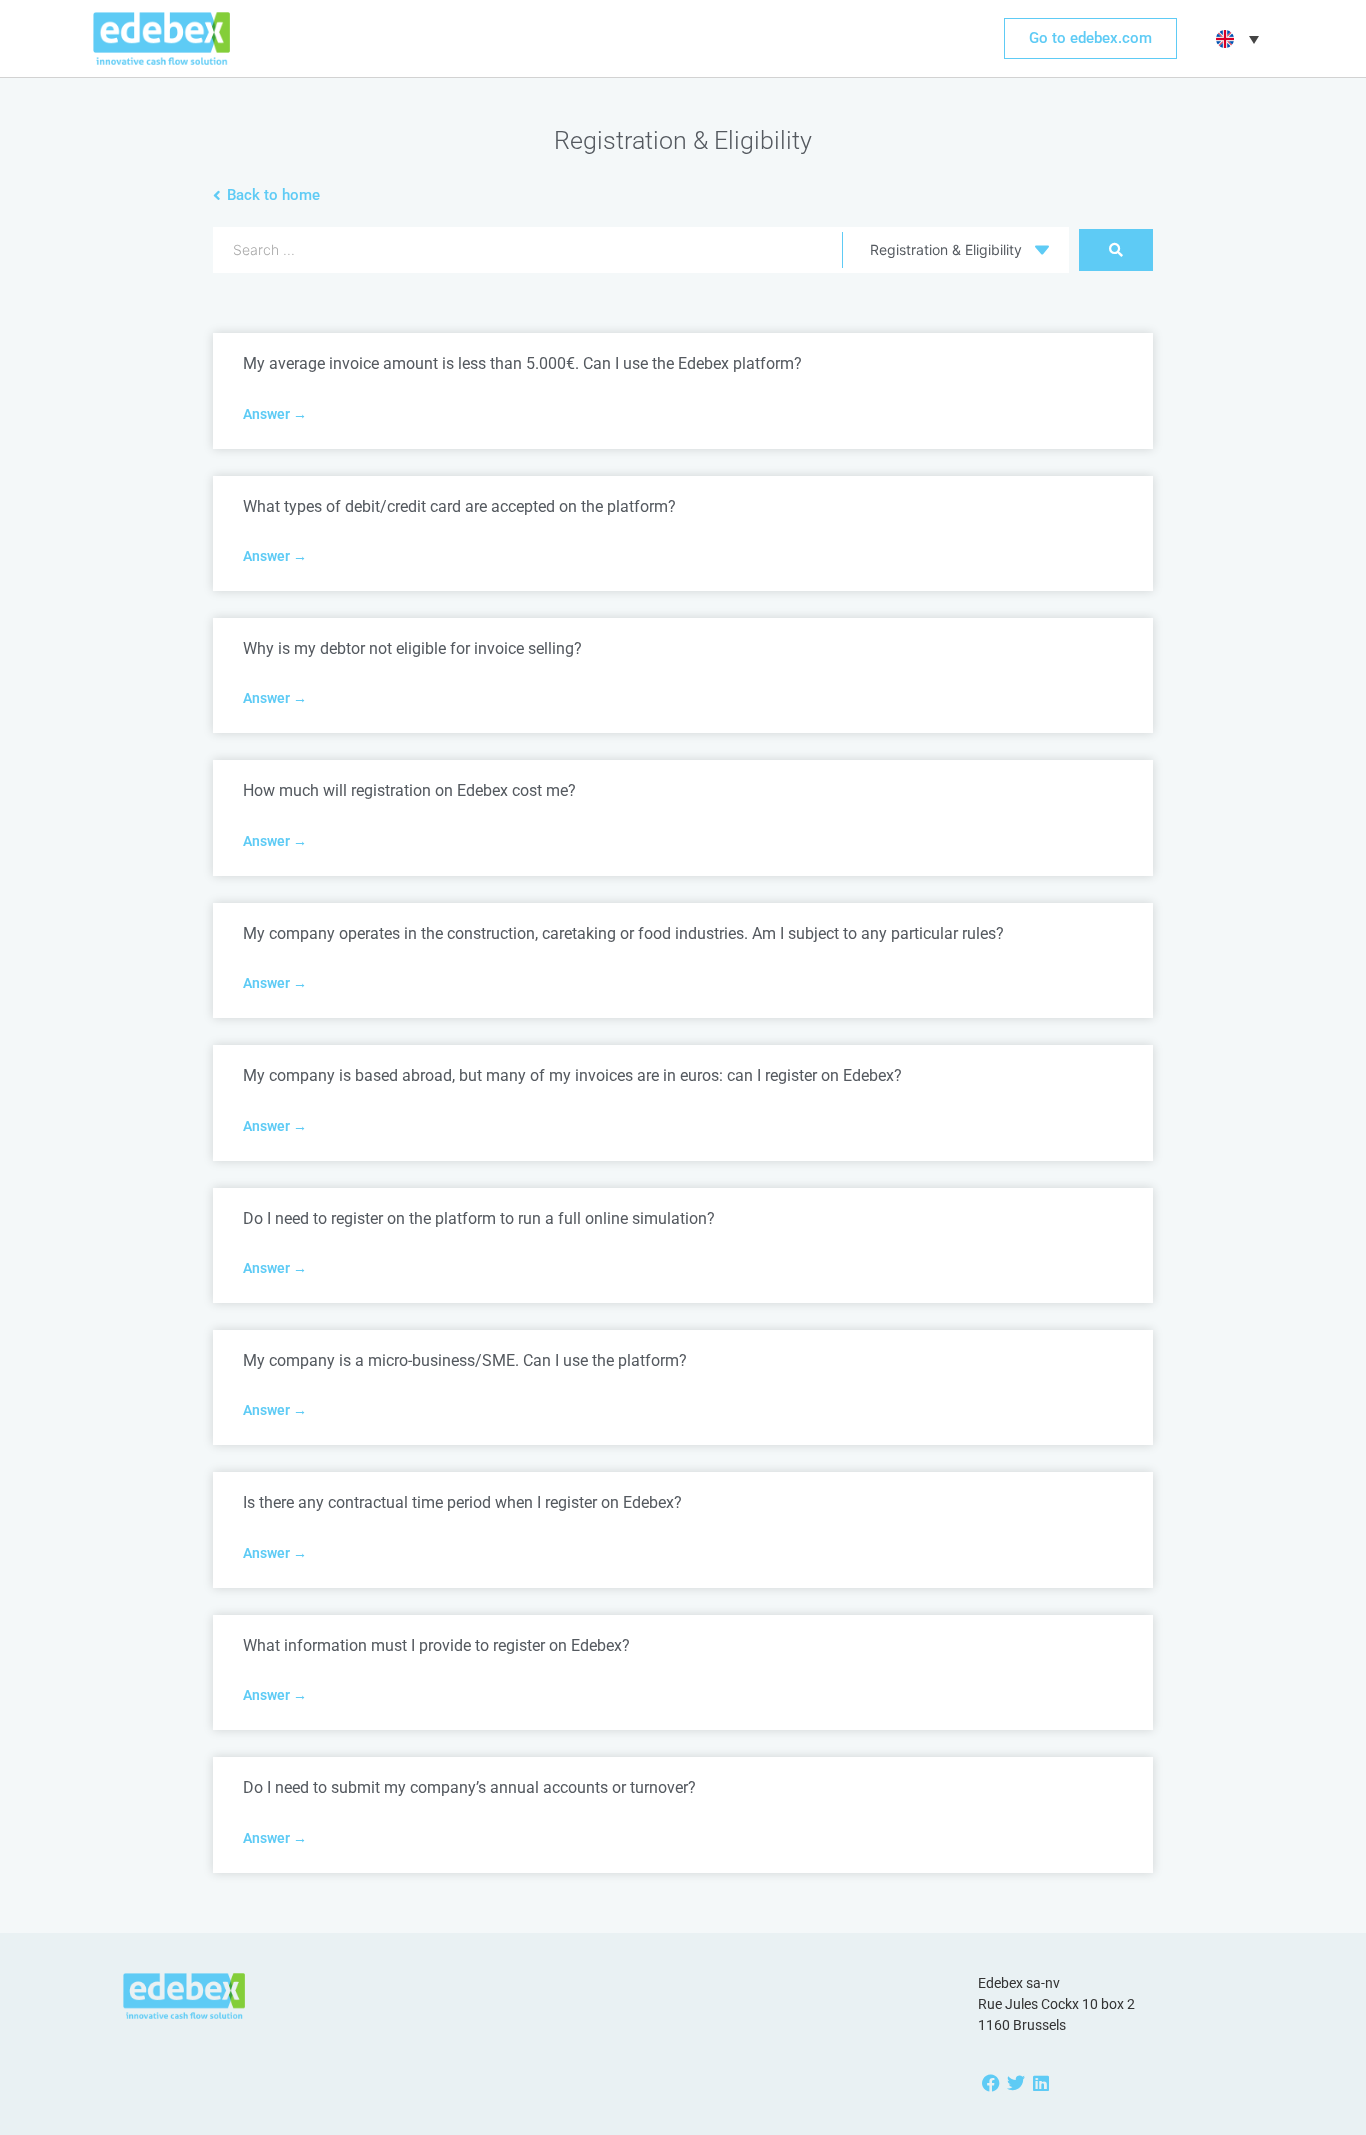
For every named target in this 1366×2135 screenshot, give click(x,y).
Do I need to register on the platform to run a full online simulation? (479, 1218)
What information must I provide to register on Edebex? (436, 1645)
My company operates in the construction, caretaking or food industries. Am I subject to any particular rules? (623, 933)
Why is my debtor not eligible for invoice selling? (412, 648)
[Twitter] (1015, 2082)
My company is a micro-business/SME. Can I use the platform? (465, 1360)
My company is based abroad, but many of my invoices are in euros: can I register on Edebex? (572, 1075)
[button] (1235, 39)
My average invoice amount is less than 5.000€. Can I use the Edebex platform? (522, 363)
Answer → (275, 414)
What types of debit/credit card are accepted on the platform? (459, 506)
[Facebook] (990, 2082)
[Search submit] (1116, 250)
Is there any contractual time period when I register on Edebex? (462, 1502)
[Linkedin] (1040, 2082)
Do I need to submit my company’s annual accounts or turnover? (469, 1787)
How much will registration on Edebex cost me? (409, 790)
